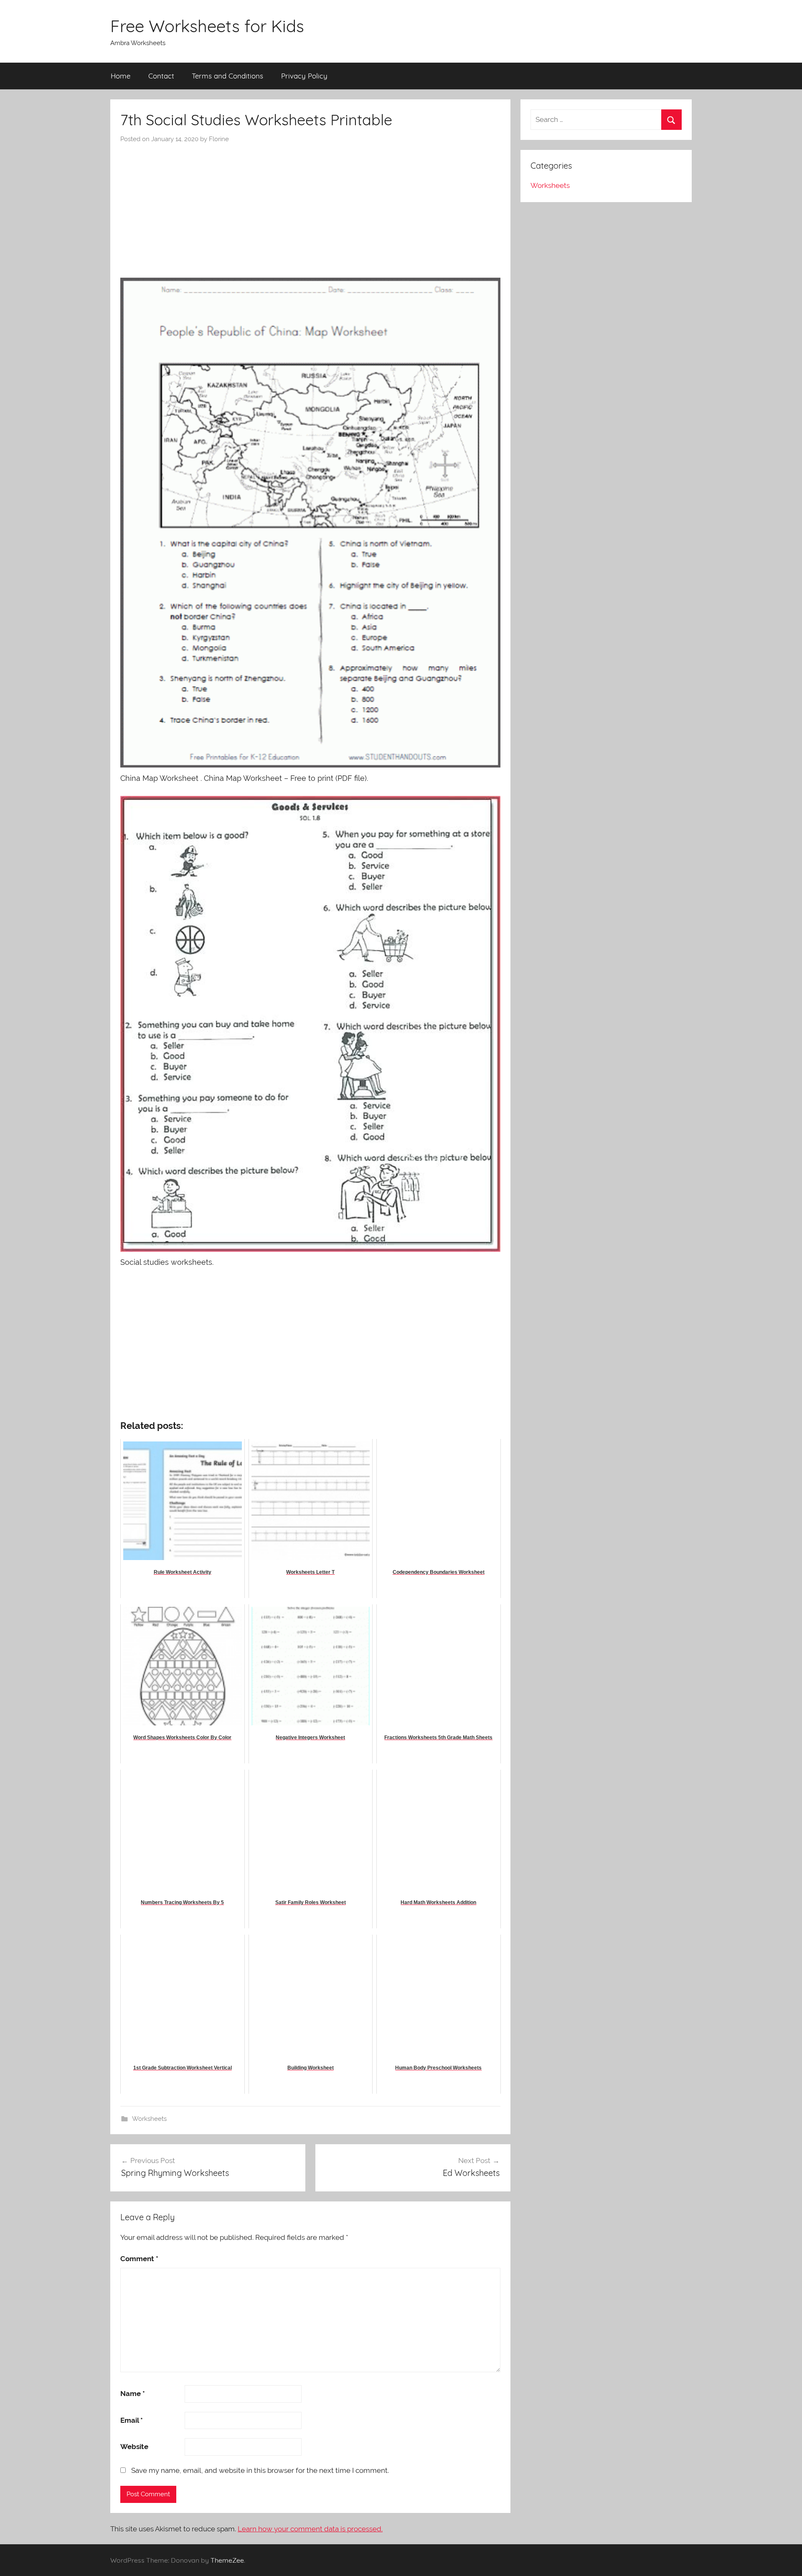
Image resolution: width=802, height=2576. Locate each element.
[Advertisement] (310, 206)
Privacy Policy (304, 76)
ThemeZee (227, 2560)
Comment (139, 2259)
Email (132, 2420)
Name (133, 2394)
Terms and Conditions (227, 76)
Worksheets (149, 2119)
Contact (161, 76)
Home (121, 76)
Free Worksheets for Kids (207, 26)
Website (134, 2447)
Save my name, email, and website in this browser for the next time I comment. (260, 2470)
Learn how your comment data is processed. (310, 2529)
